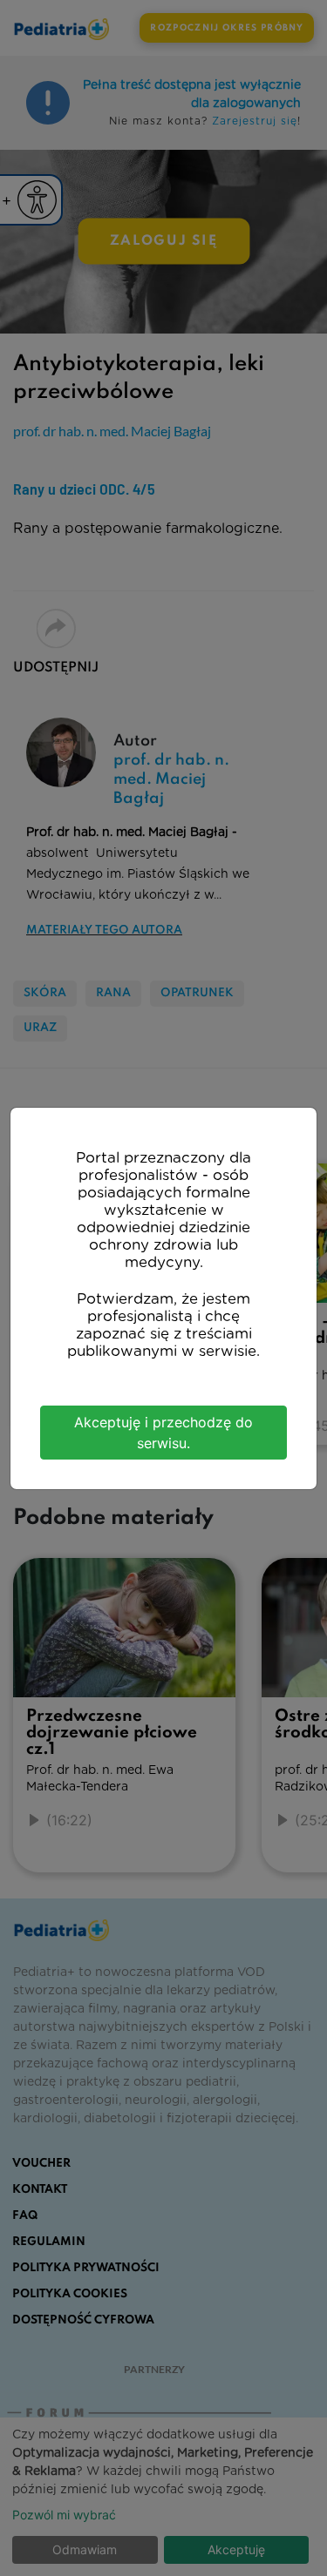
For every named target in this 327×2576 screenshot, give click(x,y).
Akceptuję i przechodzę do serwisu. (163, 1433)
